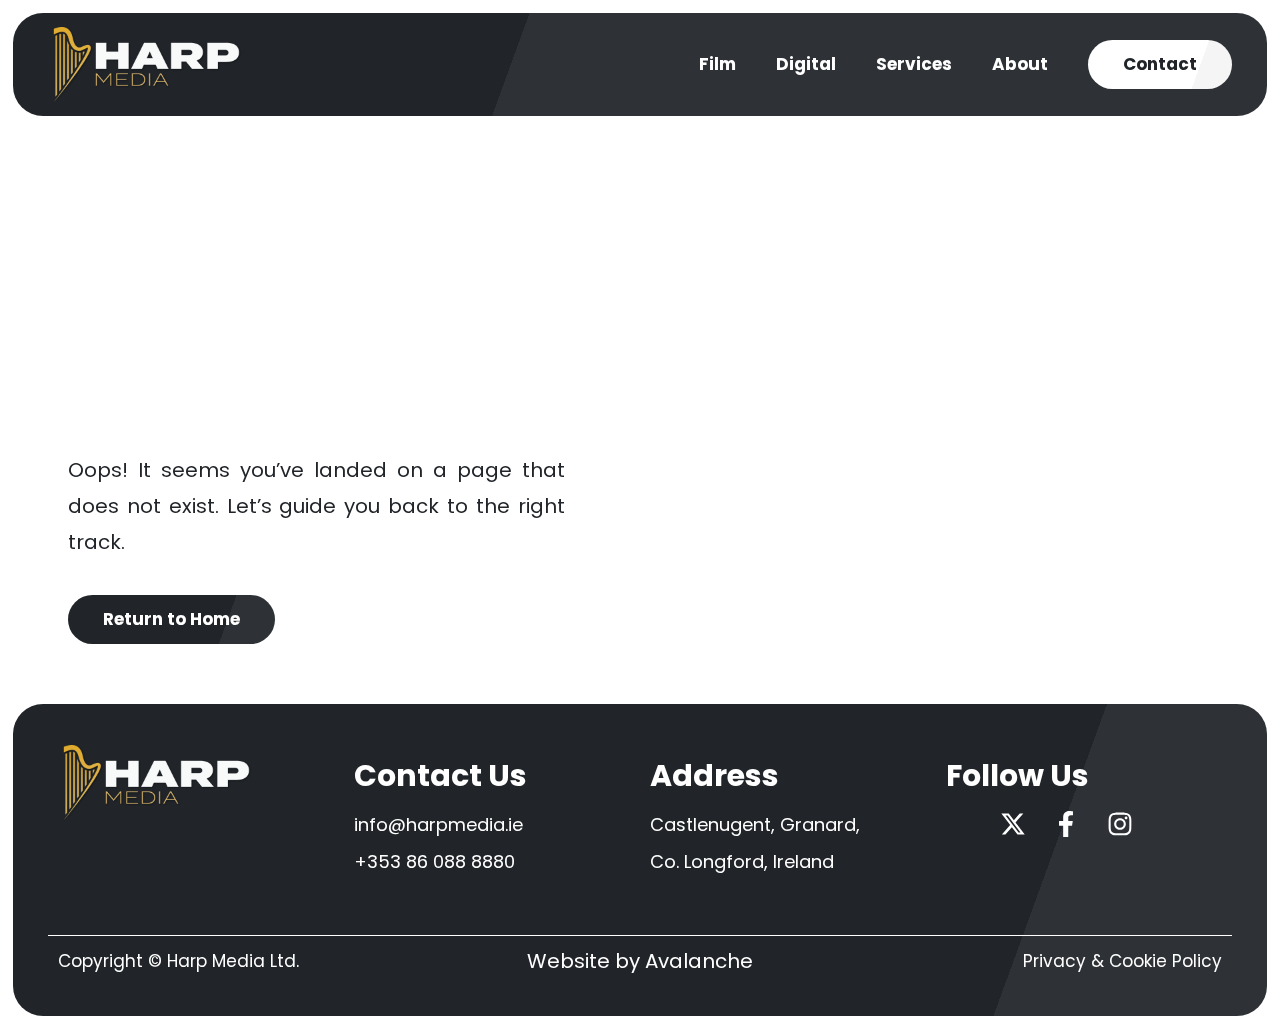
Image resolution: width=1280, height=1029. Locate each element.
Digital (806, 64)
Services (914, 64)
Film (717, 64)
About (1020, 64)
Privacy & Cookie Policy (1122, 961)
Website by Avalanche (640, 961)
